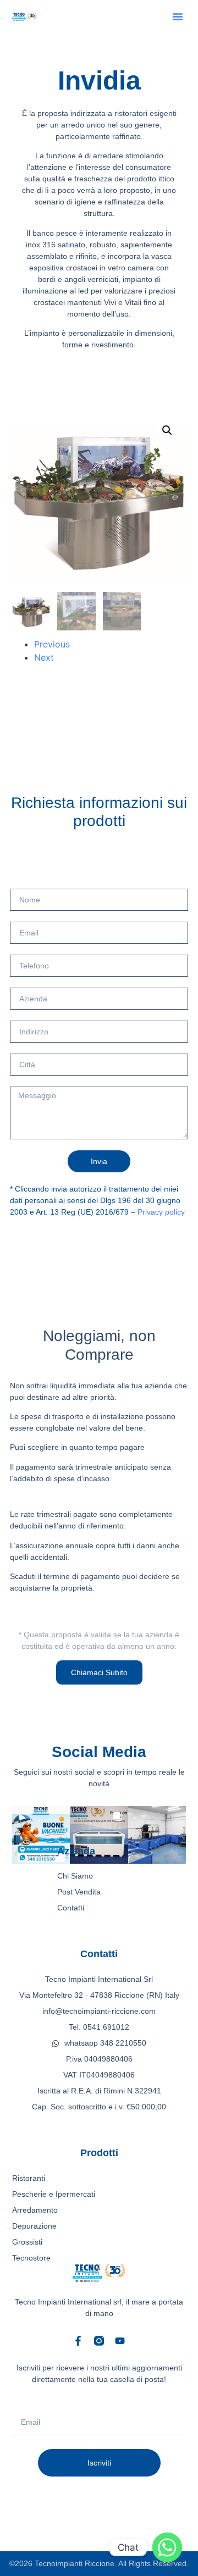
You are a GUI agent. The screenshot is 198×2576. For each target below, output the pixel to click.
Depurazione (34, 2226)
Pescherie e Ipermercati (54, 2194)
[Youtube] (120, 2341)
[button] (178, 16)
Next (44, 657)
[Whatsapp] (167, 2547)
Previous (52, 644)
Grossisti (27, 2242)
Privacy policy (161, 1212)
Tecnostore (31, 2258)
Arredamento (35, 2210)
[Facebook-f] (78, 2341)
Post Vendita (79, 1892)
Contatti (71, 1908)
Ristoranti (29, 2178)
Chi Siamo (75, 1876)
